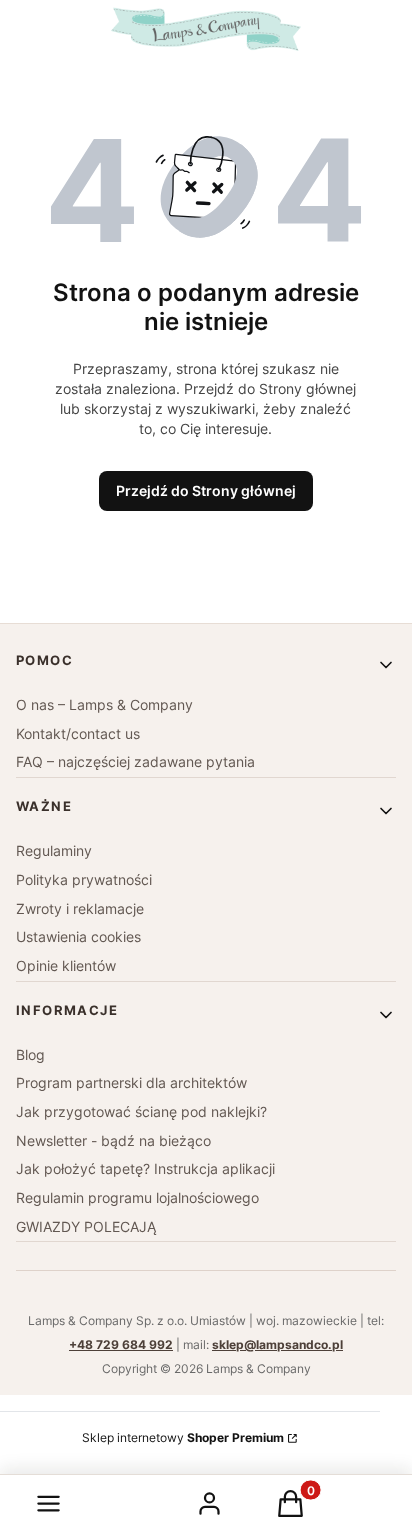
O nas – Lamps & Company (104, 704)
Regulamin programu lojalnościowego (137, 1197)
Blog (30, 1054)
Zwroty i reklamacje (80, 908)
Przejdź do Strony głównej (206, 490)
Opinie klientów (66, 965)
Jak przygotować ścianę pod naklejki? (141, 1111)
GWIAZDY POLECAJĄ (86, 1226)
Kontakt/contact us (78, 733)
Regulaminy (54, 850)
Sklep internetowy (183, 1437)
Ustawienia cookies (78, 936)
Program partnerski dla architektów (131, 1082)
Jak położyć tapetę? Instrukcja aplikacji (145, 1168)
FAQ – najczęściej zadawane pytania (135, 761)
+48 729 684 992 (121, 1344)
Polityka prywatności (84, 879)
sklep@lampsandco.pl (277, 1344)
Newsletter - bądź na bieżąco (113, 1140)
